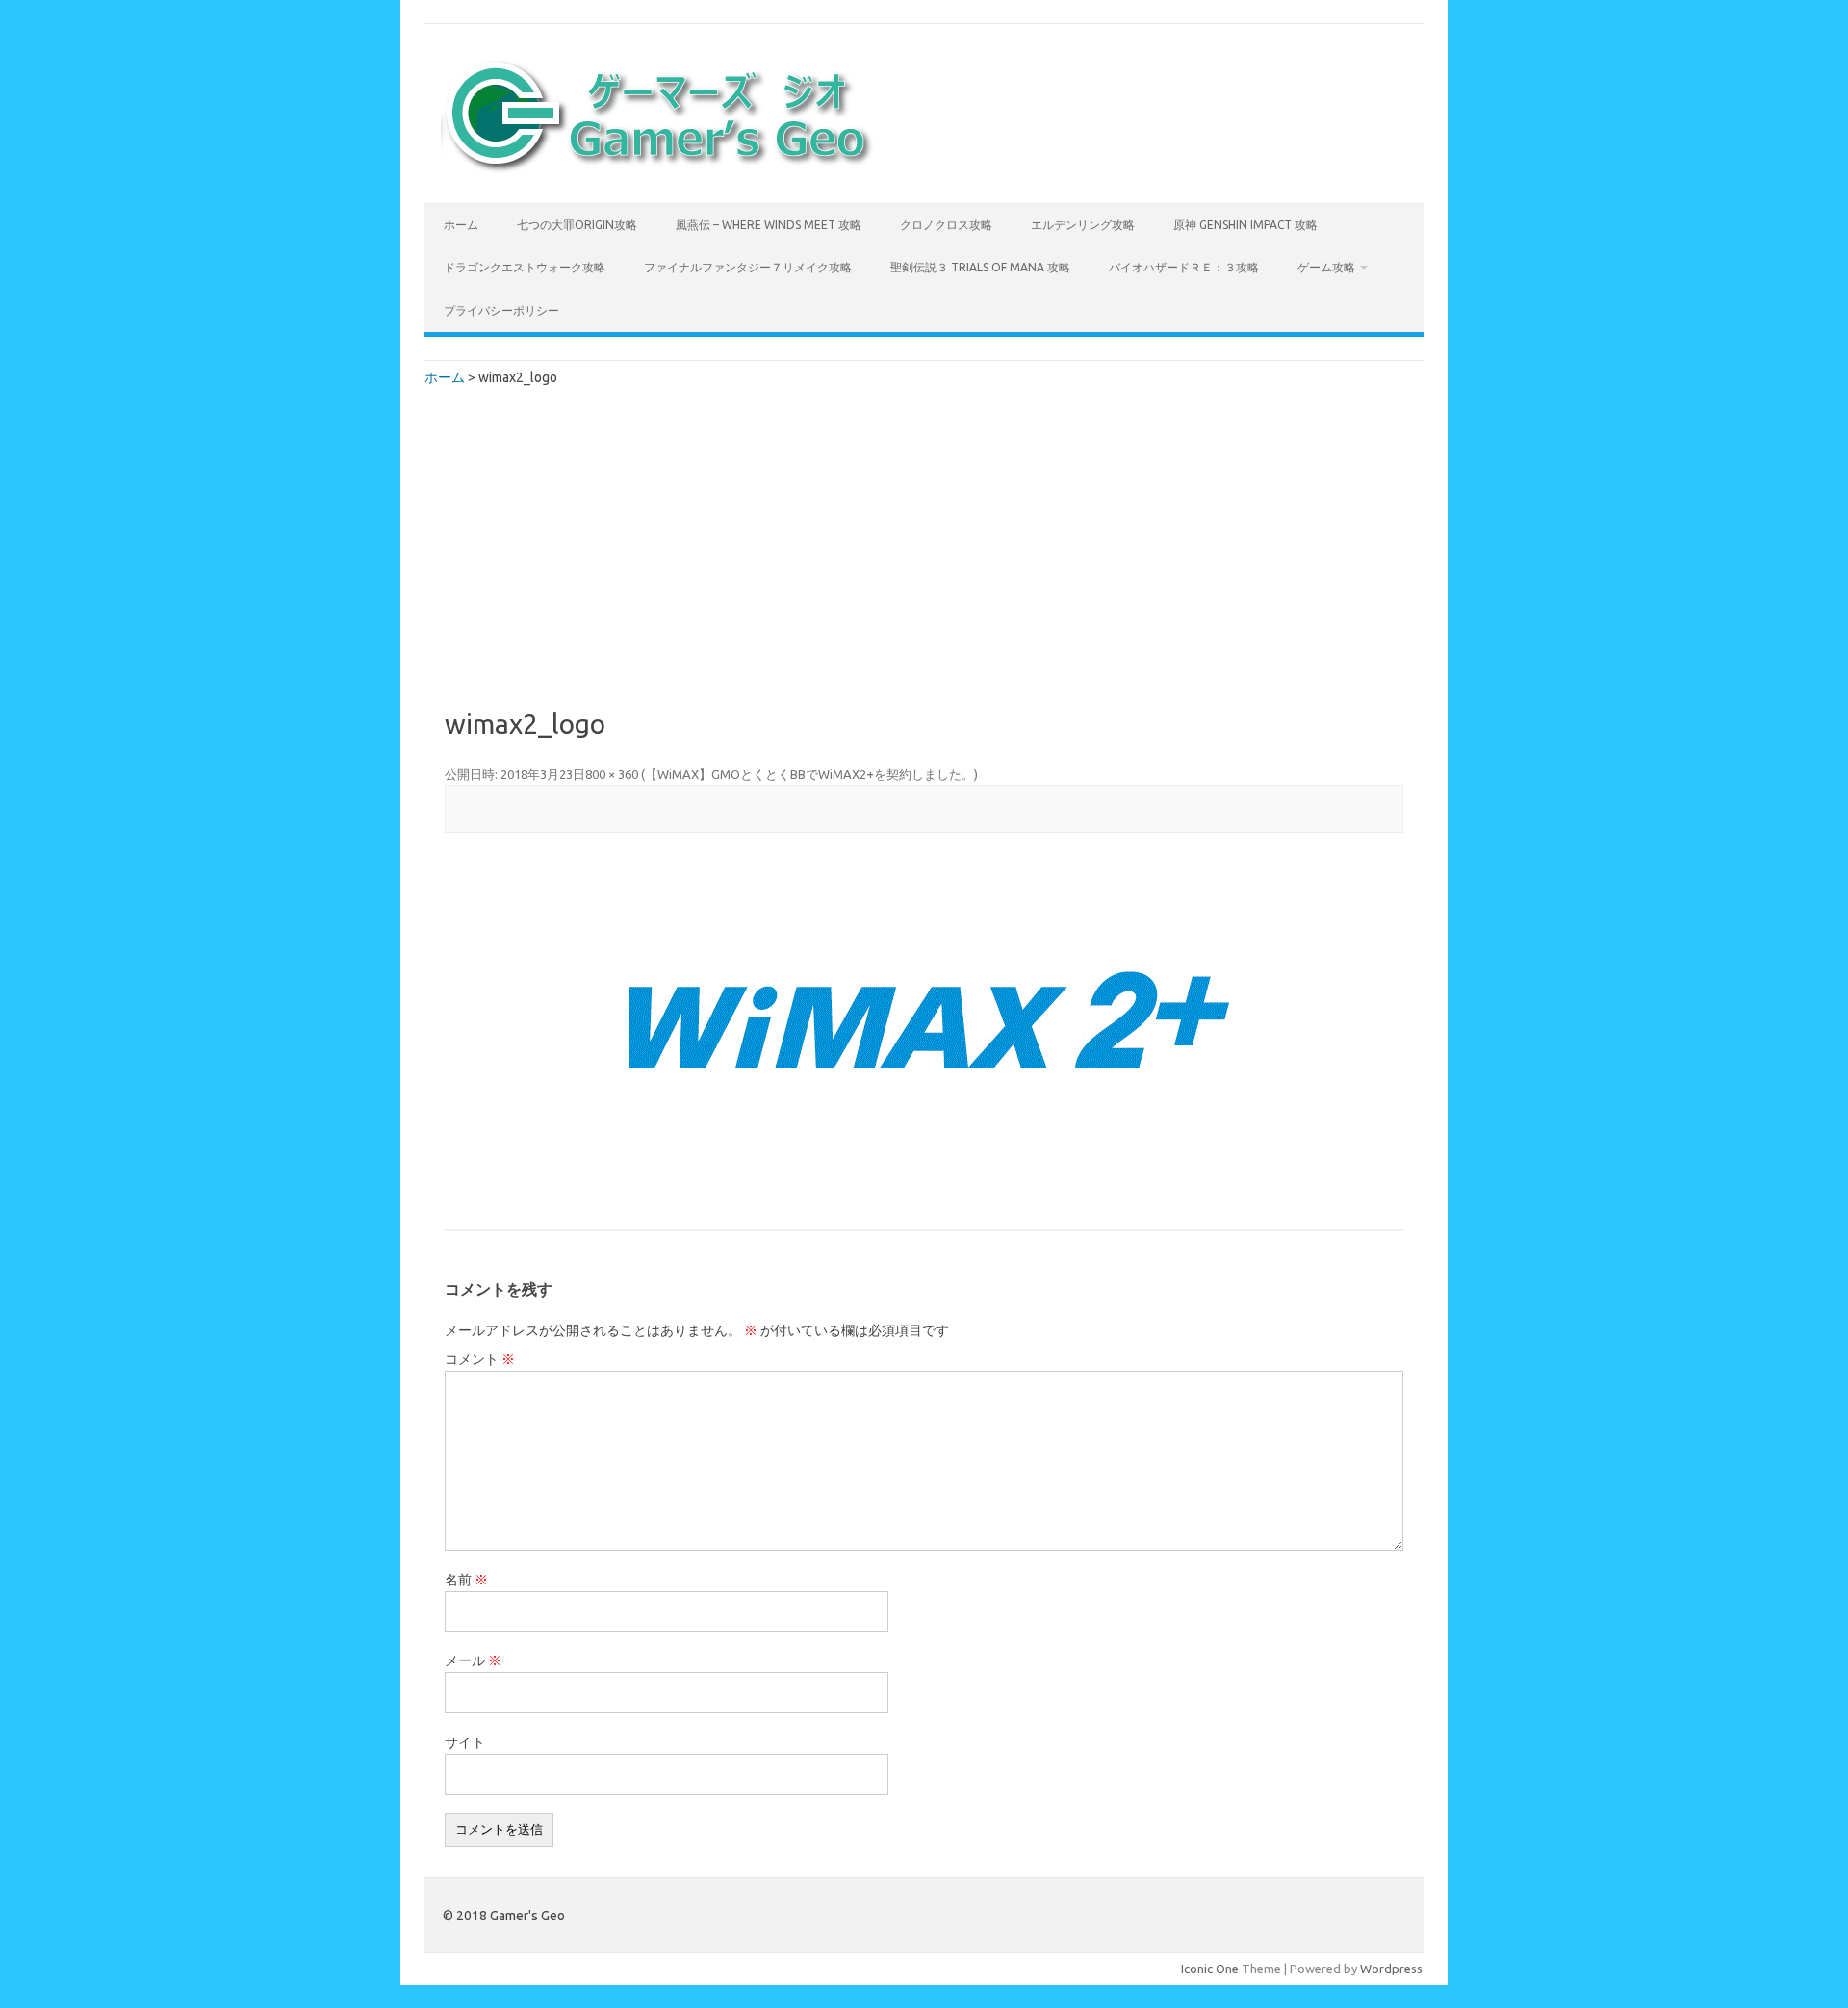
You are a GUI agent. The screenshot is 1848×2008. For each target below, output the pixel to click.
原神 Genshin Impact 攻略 (1245, 225)
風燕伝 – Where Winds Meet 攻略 (769, 225)
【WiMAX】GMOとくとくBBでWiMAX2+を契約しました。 (809, 774)
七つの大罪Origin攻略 (577, 225)
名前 (466, 1580)
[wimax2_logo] (924, 1033)
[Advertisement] (924, 565)
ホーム (461, 225)
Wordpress (1391, 1969)
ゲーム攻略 (1326, 267)
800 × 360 (612, 774)
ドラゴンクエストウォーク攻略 (525, 267)
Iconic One (1210, 1969)
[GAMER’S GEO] (657, 170)
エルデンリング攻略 (1083, 225)
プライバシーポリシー (501, 310)
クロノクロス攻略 (946, 225)
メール (473, 1660)
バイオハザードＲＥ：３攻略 (1184, 267)
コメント (480, 1359)
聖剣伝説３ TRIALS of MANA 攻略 (980, 267)
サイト (465, 1742)
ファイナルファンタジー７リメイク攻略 (748, 267)
